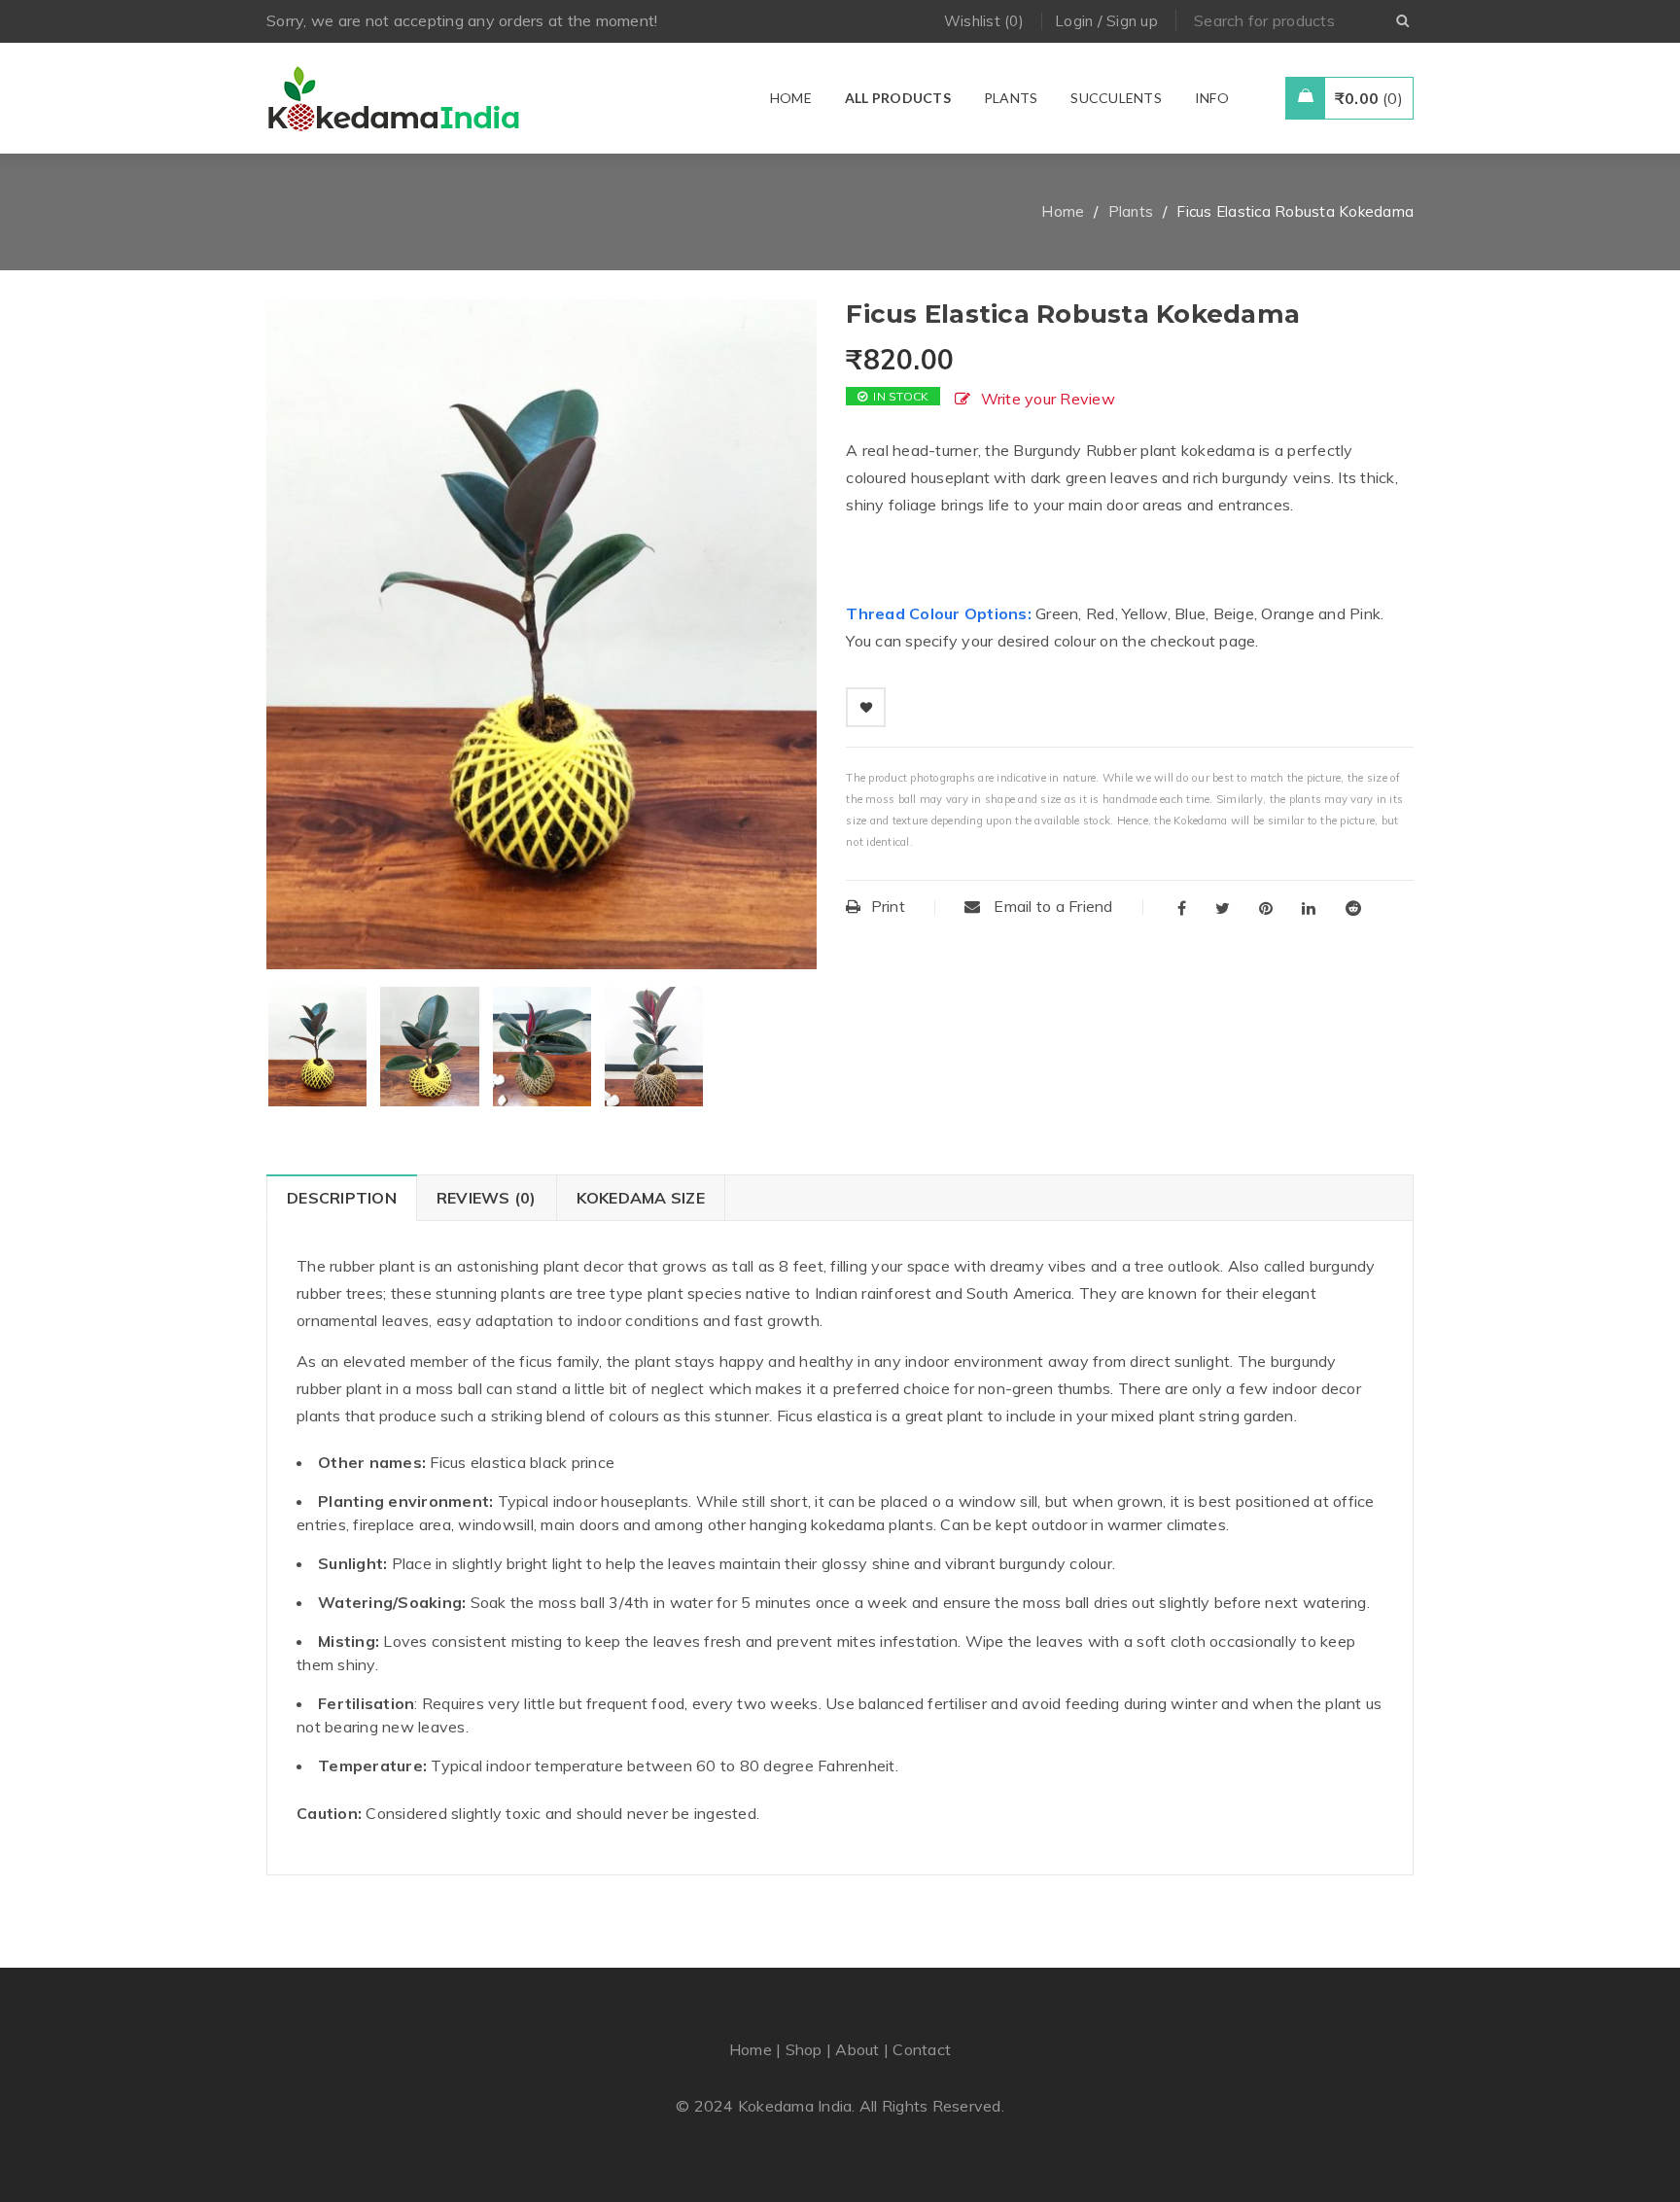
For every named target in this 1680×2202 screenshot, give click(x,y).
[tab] (341, 1198)
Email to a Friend (1051, 906)
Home (1063, 211)
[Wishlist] (866, 707)
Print (888, 906)
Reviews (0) (487, 1198)
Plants (1131, 211)
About (857, 2049)
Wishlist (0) (984, 21)
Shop (804, 2049)
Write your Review (1048, 399)
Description (342, 1198)
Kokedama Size (641, 1198)
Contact (922, 2049)
